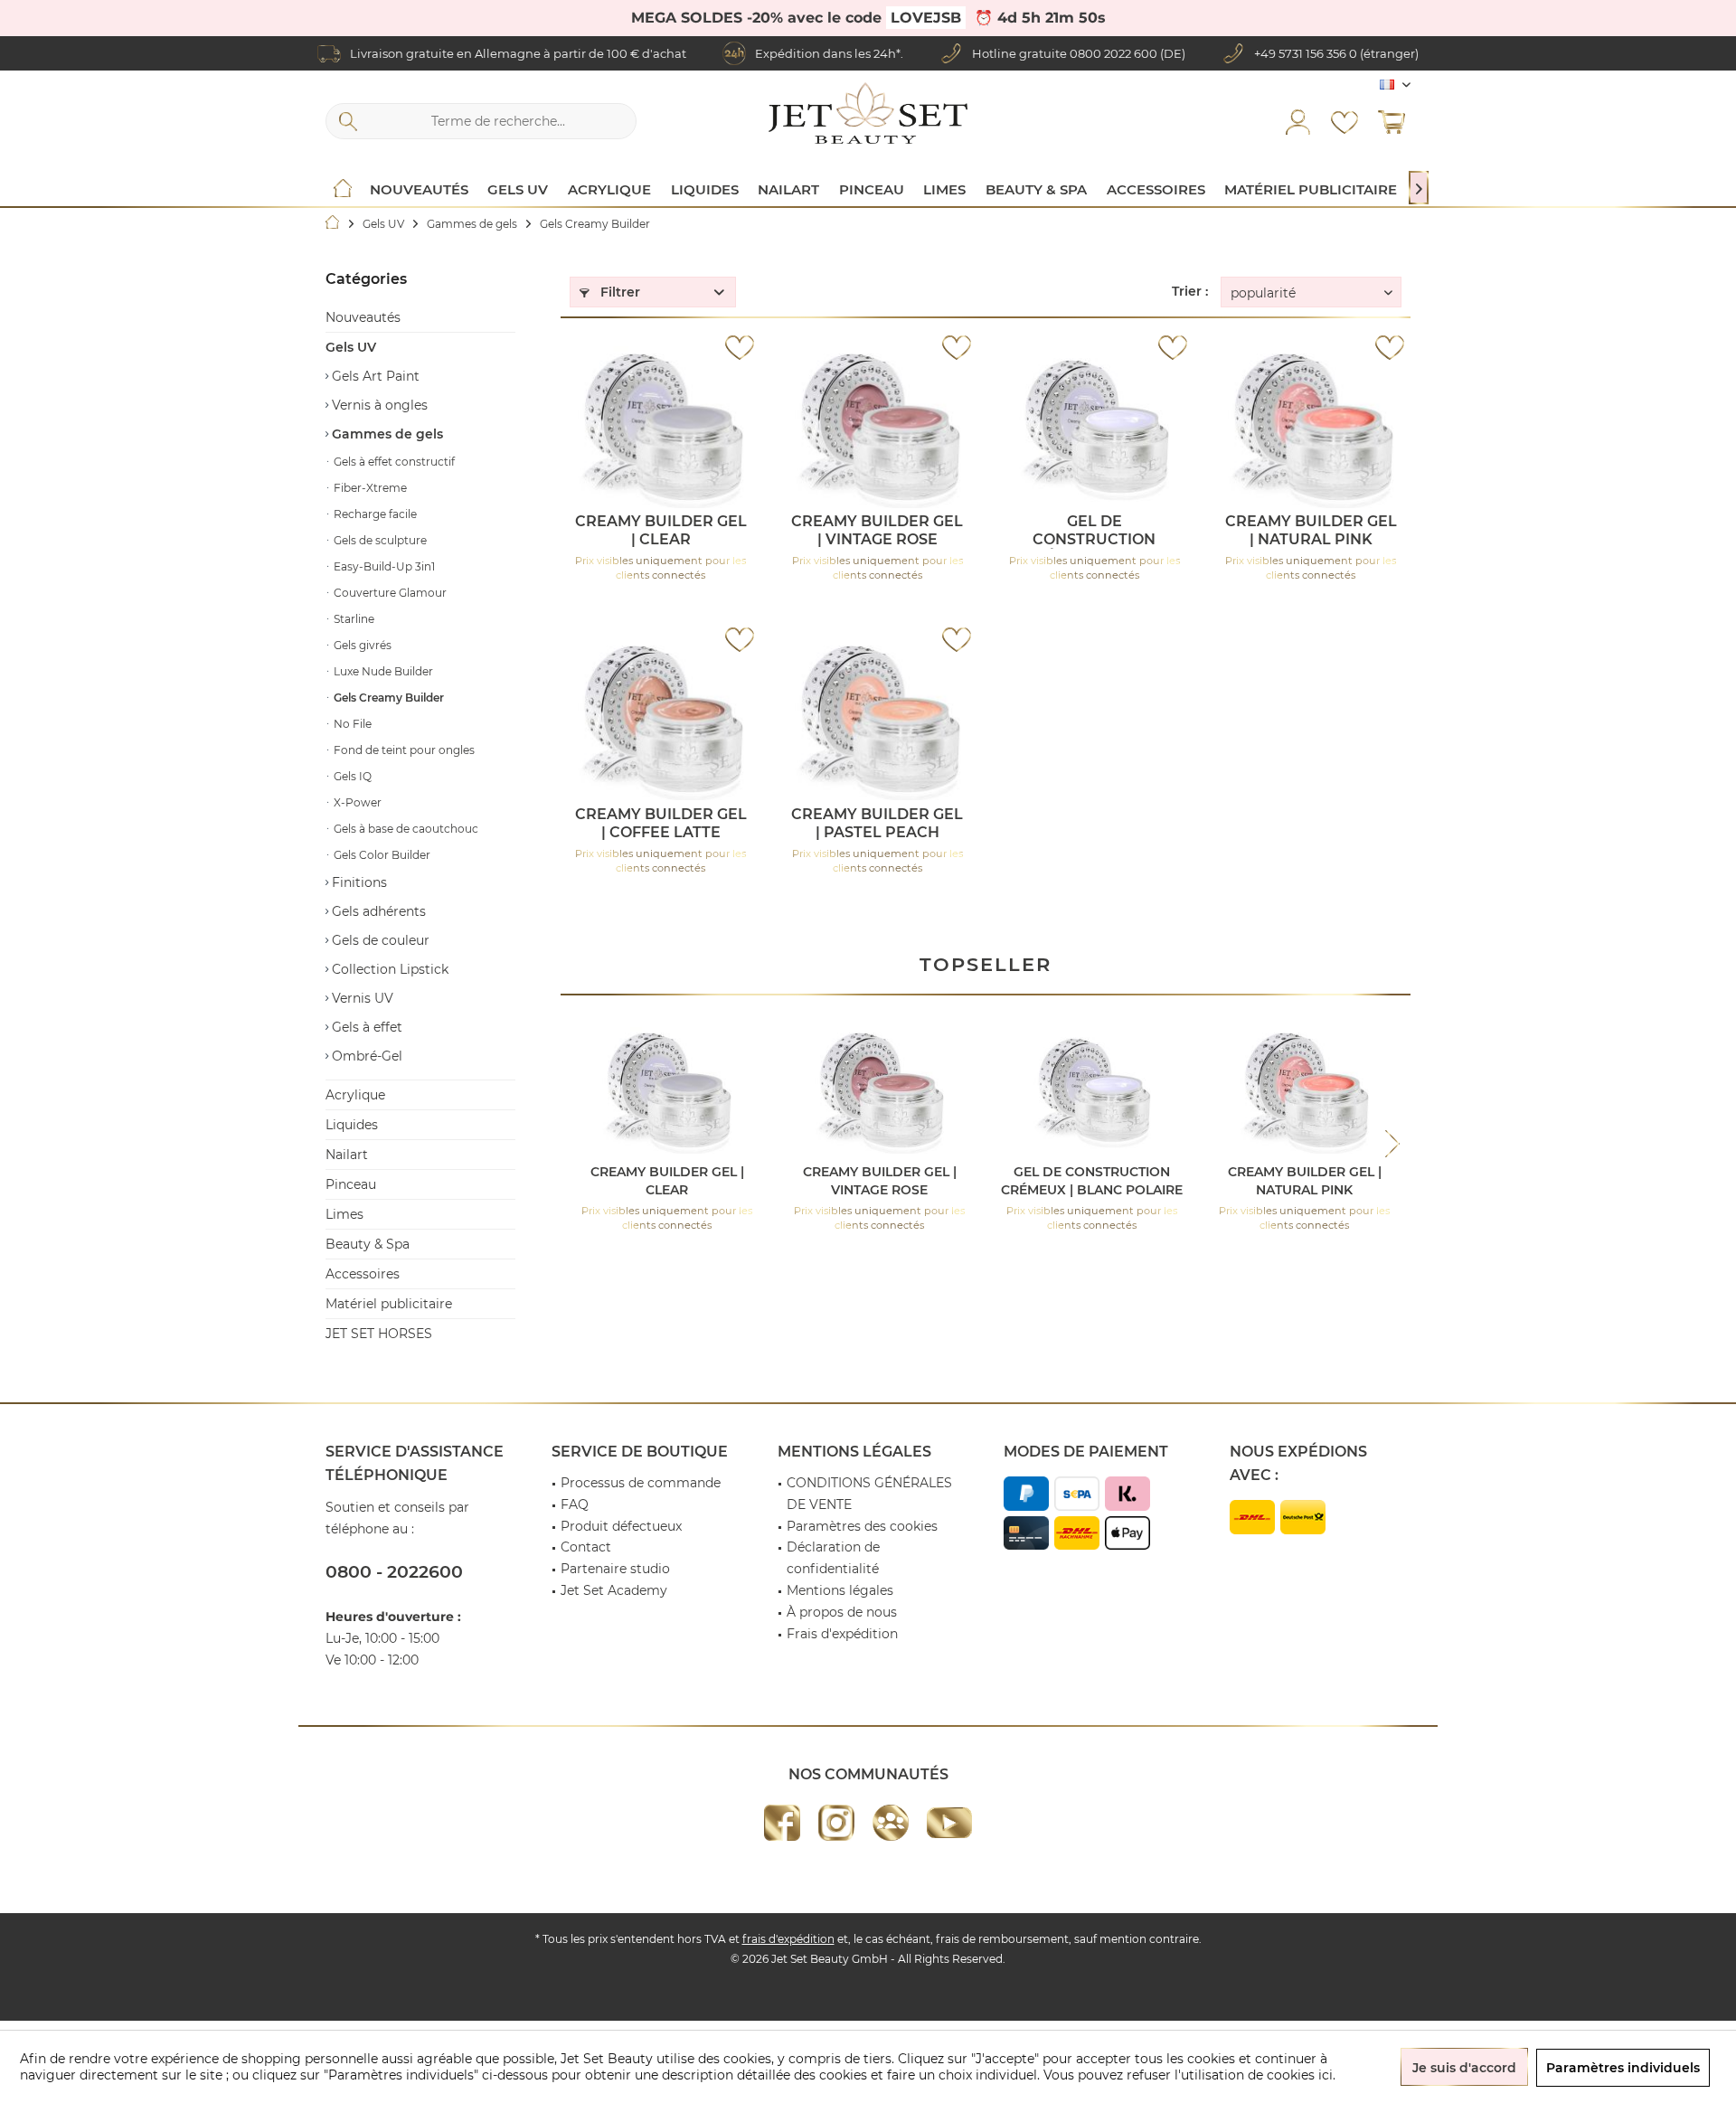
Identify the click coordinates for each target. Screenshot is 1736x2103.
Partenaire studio (615, 1569)
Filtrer (618, 292)
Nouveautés (363, 317)
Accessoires (363, 1274)
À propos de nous (842, 1612)
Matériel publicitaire (389, 1304)
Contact (586, 1547)
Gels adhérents (377, 911)
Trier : (1190, 291)
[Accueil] (343, 190)
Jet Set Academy (614, 1590)
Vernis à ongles (378, 405)
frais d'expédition (788, 1939)
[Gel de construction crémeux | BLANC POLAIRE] (1094, 427)
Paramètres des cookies (862, 1526)
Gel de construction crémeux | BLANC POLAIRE (1094, 531)
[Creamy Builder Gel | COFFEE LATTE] (660, 720)
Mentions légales (840, 1590)
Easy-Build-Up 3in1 (383, 566)
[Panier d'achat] (1392, 121)
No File (351, 724)
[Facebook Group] (891, 1823)
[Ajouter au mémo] (740, 347)
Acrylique (355, 1095)
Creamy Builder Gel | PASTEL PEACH (877, 823)
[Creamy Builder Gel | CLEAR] (660, 427)
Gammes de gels (386, 434)
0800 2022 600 (1113, 53)
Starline (353, 619)
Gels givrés (361, 645)
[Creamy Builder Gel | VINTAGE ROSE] (877, 427)
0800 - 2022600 (394, 1572)
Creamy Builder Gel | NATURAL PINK (1311, 530)
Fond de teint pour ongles (403, 750)
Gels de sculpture (379, 540)
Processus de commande (641, 1483)
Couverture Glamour (389, 593)
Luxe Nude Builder (382, 671)
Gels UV (351, 347)
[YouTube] (949, 1823)
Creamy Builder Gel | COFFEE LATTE (661, 823)
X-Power (356, 802)
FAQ (575, 1504)
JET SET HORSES (379, 1334)
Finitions (358, 882)
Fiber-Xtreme (369, 488)
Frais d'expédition (842, 1634)
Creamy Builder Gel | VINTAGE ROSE (877, 530)
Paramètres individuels (1623, 2068)
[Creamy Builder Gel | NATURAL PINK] (1311, 427)
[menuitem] (1392, 121)
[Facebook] (782, 1823)
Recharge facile (374, 514)
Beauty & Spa (368, 1244)
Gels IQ (351, 776)
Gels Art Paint (374, 376)
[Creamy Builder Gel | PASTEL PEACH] (877, 720)
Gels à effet (365, 1027)
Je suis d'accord (1464, 2068)
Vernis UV (361, 998)
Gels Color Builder (381, 855)
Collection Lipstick (388, 969)
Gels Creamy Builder (387, 698)
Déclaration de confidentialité (833, 1558)
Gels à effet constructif (393, 462)
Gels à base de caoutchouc (405, 829)
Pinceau (351, 1184)
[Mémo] (1344, 121)
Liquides (352, 1125)
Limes (344, 1214)
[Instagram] (836, 1823)
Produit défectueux (621, 1526)
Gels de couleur (379, 940)
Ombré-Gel (365, 1056)
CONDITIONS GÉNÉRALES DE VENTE (869, 1494)
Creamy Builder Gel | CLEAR (661, 530)
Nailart (347, 1155)
